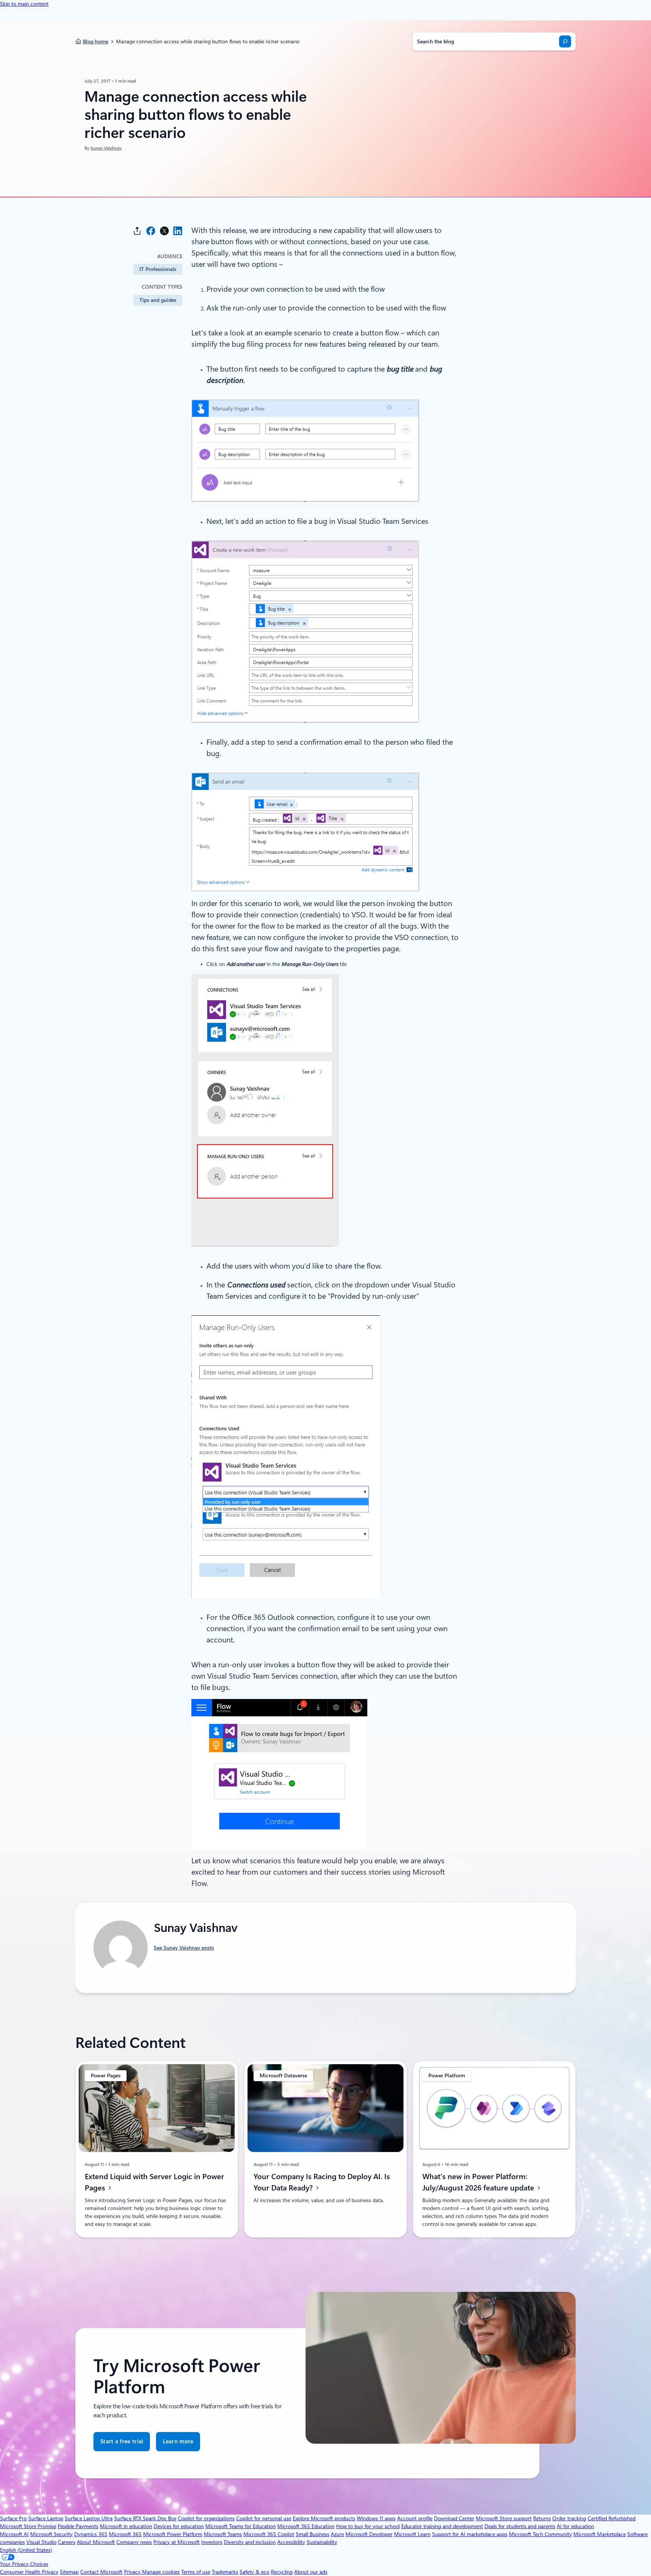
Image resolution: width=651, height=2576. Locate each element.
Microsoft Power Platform (173, 2534)
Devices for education (179, 2526)
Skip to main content (24, 4)
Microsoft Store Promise (28, 2526)
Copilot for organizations (206, 2518)
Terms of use (196, 2572)
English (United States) (26, 2550)
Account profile (415, 2518)
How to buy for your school (368, 2526)
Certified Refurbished (612, 2518)
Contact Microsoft (101, 2572)
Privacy (133, 2572)
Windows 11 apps (376, 2518)
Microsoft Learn (412, 2534)
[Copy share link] (137, 231)
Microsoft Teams (223, 2534)
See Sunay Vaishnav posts (184, 1948)
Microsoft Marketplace (600, 2534)
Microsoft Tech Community (540, 2534)
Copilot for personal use (264, 2518)
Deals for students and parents (520, 2526)
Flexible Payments (78, 2526)
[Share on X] (164, 231)
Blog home (96, 41)
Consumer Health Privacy (29, 2572)
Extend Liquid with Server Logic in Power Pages (154, 2182)
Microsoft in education (126, 2526)
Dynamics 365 (91, 2534)
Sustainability (322, 2542)
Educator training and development (442, 2526)
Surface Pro (13, 2518)
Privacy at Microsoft (177, 2542)
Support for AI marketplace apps (470, 2534)
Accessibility (291, 2542)
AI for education (575, 2526)
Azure (337, 2534)
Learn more (178, 2445)
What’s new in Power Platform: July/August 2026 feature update (479, 2182)
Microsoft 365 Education (306, 2526)
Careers (67, 2542)
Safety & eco (254, 2572)
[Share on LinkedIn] (178, 231)
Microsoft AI (14, 2534)
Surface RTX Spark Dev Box (145, 2518)
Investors (212, 2542)
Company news (134, 2542)
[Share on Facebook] (151, 231)
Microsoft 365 (125, 2534)
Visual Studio (41, 2542)
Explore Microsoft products (324, 2518)
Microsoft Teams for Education (241, 2526)
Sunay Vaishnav (106, 148)
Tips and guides (158, 300)
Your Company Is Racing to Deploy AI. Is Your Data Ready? (322, 2182)
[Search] (565, 41)
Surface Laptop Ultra (89, 2518)
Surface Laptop (46, 2518)
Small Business (313, 2534)
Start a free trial (122, 2441)
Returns (542, 2518)
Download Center (454, 2518)
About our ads (311, 2572)
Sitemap (69, 2572)
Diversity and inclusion (250, 2542)
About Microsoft (96, 2542)
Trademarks (225, 2572)
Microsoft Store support (504, 2518)
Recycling (282, 2572)
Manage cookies (161, 2572)
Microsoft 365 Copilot (269, 2534)
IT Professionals (158, 269)
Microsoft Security (51, 2534)
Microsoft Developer (369, 2534)
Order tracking (569, 2518)
